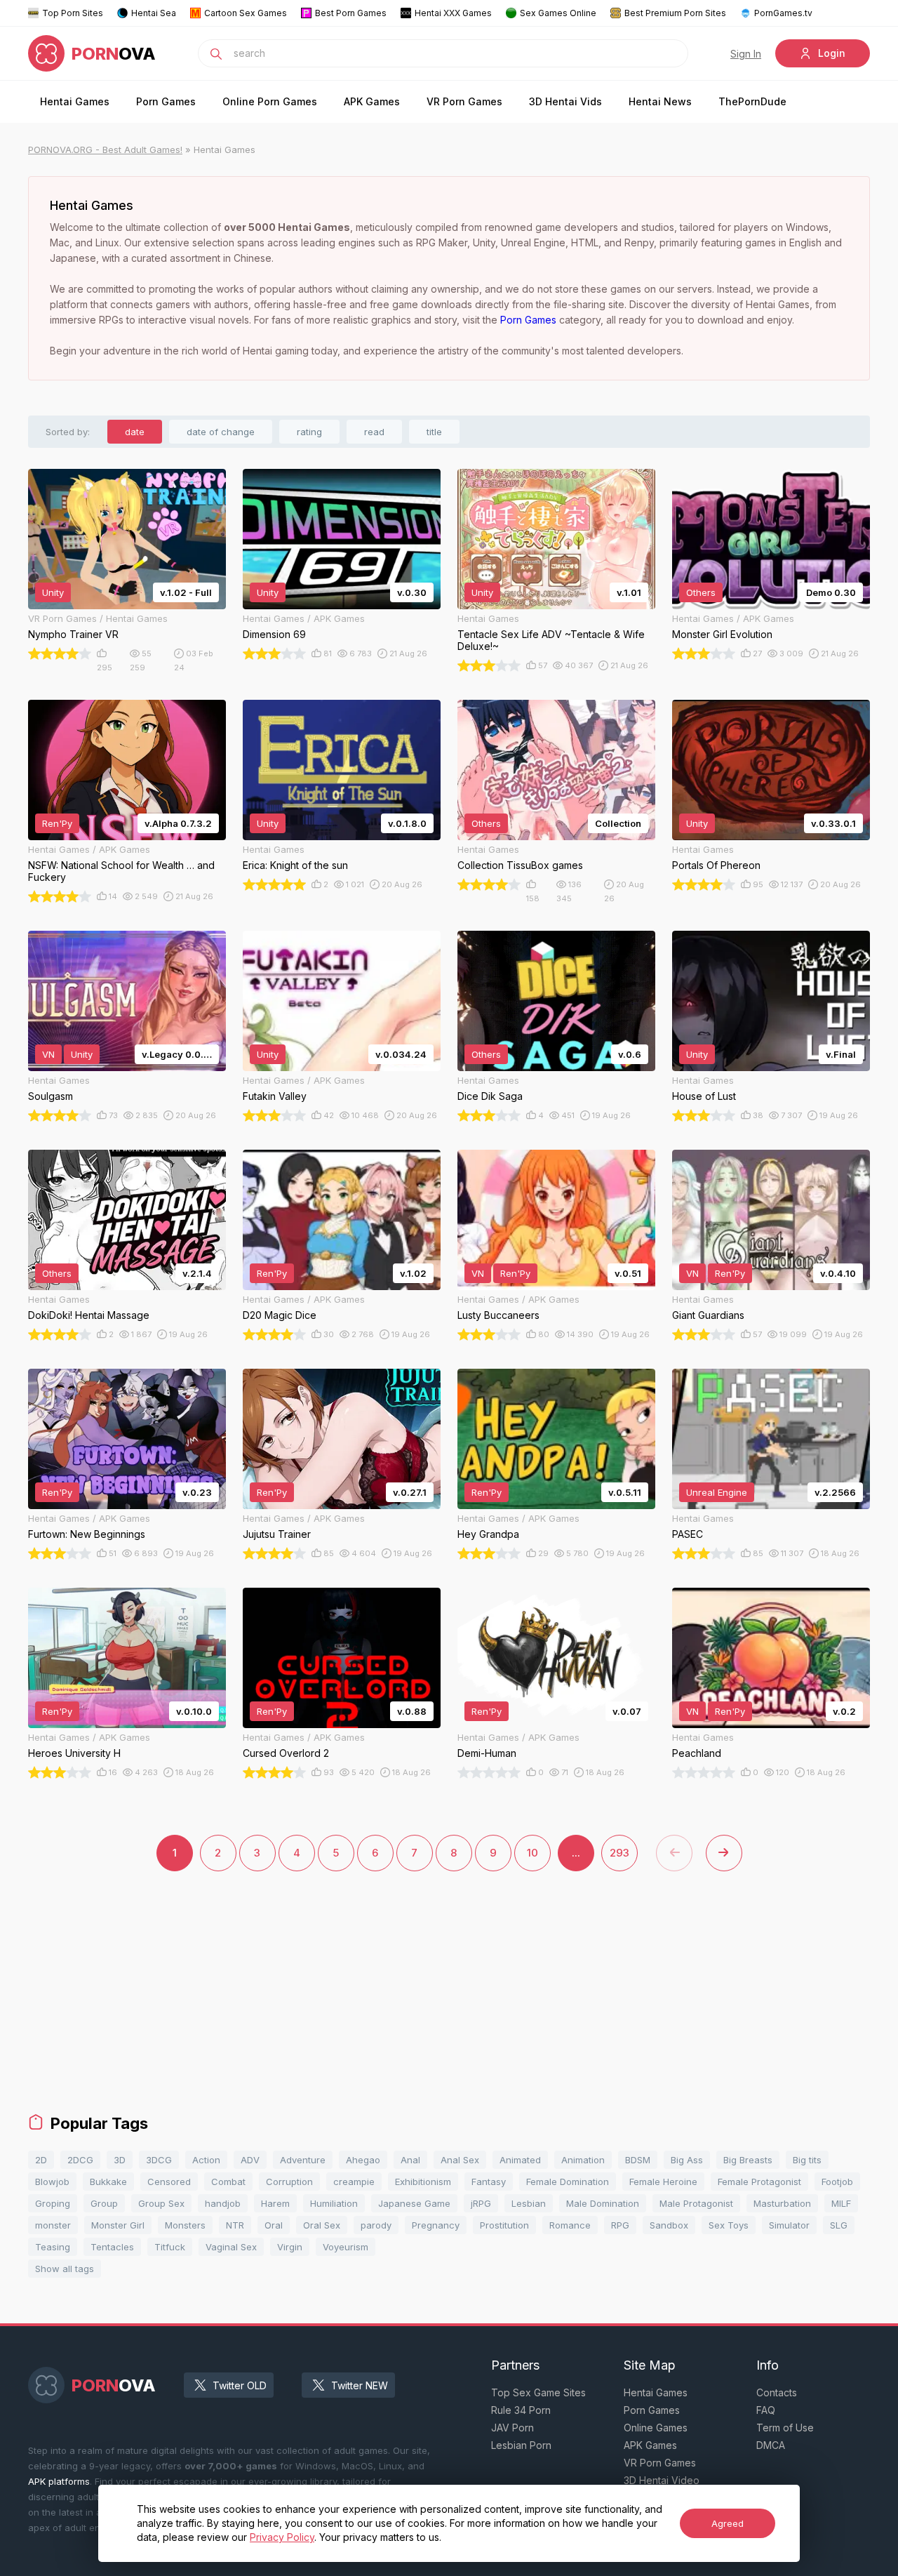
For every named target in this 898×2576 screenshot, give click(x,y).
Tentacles (112, 2247)
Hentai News (660, 101)
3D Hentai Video (662, 2480)
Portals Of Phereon (716, 865)
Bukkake (108, 2182)
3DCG (159, 2160)
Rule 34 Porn (521, 2410)
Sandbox (669, 2225)
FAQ (766, 2410)
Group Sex (161, 2203)
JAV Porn (512, 2428)
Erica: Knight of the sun (295, 865)
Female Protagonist (759, 2182)
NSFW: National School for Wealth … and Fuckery (121, 871)
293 (619, 1853)
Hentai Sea (154, 13)
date (135, 432)
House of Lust (704, 1096)
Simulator (789, 2225)
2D (41, 2160)
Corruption (289, 2182)
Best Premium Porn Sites (675, 13)
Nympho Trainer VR (73, 634)
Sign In (746, 54)
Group (104, 2203)
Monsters (185, 2225)
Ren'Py (57, 823)
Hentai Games (75, 101)
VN (48, 1054)
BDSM (638, 2160)
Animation (583, 2160)
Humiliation (334, 2203)
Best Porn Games (351, 13)
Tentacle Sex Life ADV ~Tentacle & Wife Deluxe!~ (551, 640)
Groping (53, 2203)
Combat (228, 2182)
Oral (274, 2225)
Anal (410, 2160)
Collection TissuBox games (520, 865)
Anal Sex (460, 2160)
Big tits (807, 2160)
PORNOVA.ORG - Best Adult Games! (105, 150)
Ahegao (363, 2160)
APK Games (372, 101)
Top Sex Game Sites (538, 2392)
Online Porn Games (270, 101)
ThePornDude (752, 101)
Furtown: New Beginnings (87, 1534)
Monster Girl (118, 2225)
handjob (223, 2203)
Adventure (303, 2160)
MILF (841, 2203)
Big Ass (687, 2160)
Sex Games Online (558, 13)
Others (701, 592)
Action (206, 2160)
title (434, 432)
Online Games (656, 2428)
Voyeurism (346, 2247)
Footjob (837, 2182)
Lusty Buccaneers (498, 1315)
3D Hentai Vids (565, 101)
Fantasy (489, 2182)
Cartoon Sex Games (246, 13)
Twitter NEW (360, 2385)
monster (53, 2225)
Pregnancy (436, 2225)
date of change (221, 432)
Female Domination (568, 2182)
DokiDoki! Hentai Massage (89, 1315)
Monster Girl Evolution (722, 634)
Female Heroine (663, 2182)
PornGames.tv (783, 13)
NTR (235, 2225)
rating (309, 432)
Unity (53, 592)
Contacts (777, 2392)
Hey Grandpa (488, 1534)
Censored (169, 2182)
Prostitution (504, 2225)
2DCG (80, 2160)
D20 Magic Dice (280, 1315)
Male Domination (603, 2203)
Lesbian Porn (521, 2445)
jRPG (481, 2203)
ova (114, 54)
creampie (354, 2182)
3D (120, 2160)
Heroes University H (74, 1753)
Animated (520, 2160)
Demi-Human (487, 1753)
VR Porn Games (464, 101)
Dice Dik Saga (490, 1096)
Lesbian (529, 2203)
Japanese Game (414, 2203)
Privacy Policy (282, 2537)
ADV (250, 2160)
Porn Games (166, 101)
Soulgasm (51, 1096)
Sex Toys (729, 2225)
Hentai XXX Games (453, 13)
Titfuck (170, 2247)
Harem (275, 2203)
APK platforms (59, 2481)
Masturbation (782, 2203)
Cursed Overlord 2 (286, 1753)
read (374, 432)
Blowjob (52, 2182)
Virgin (290, 2247)
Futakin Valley (275, 1096)
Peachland (697, 1753)
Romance (570, 2225)
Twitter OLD (240, 2385)
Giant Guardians (708, 1315)
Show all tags (65, 2269)
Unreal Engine (717, 1492)
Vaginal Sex (231, 2247)
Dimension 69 (274, 634)
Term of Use (785, 2428)
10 (532, 1853)
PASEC (688, 1534)
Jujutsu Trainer (277, 1534)
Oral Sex (322, 2225)
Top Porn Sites (73, 13)
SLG (839, 2225)
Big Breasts (748, 2160)
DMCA (771, 2445)
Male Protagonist (696, 2203)
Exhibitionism (423, 2182)
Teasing (53, 2247)
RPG (620, 2225)
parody (376, 2225)
